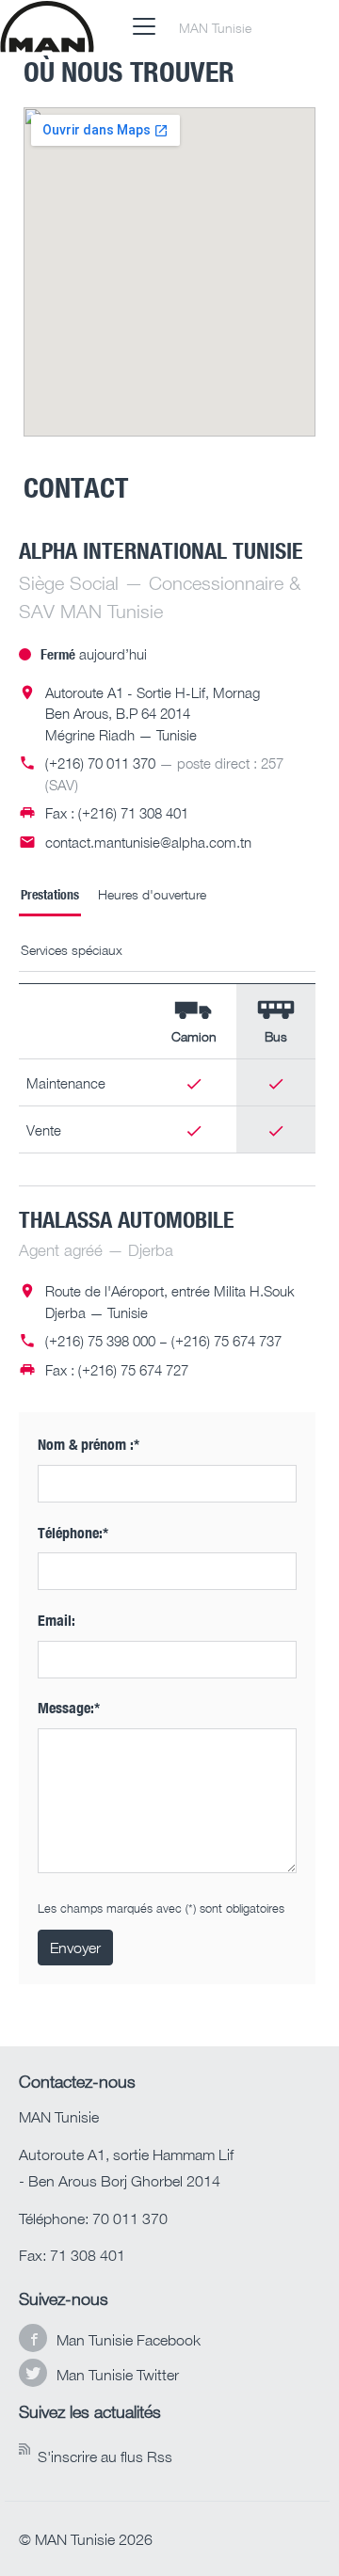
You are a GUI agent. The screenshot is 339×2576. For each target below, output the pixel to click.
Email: (56, 1620)
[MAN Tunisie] (47, 26)
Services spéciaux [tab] (72, 950)
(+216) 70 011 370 (100, 763)
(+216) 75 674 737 (226, 1341)
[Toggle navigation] (144, 26)
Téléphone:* (73, 1532)
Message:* (69, 1707)
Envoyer (75, 1948)
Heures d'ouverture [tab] (152, 894)
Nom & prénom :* (89, 1444)
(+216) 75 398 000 (100, 1341)
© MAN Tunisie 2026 (86, 2539)
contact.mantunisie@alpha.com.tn (148, 842)
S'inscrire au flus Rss (105, 2457)
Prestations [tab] (50, 894)
